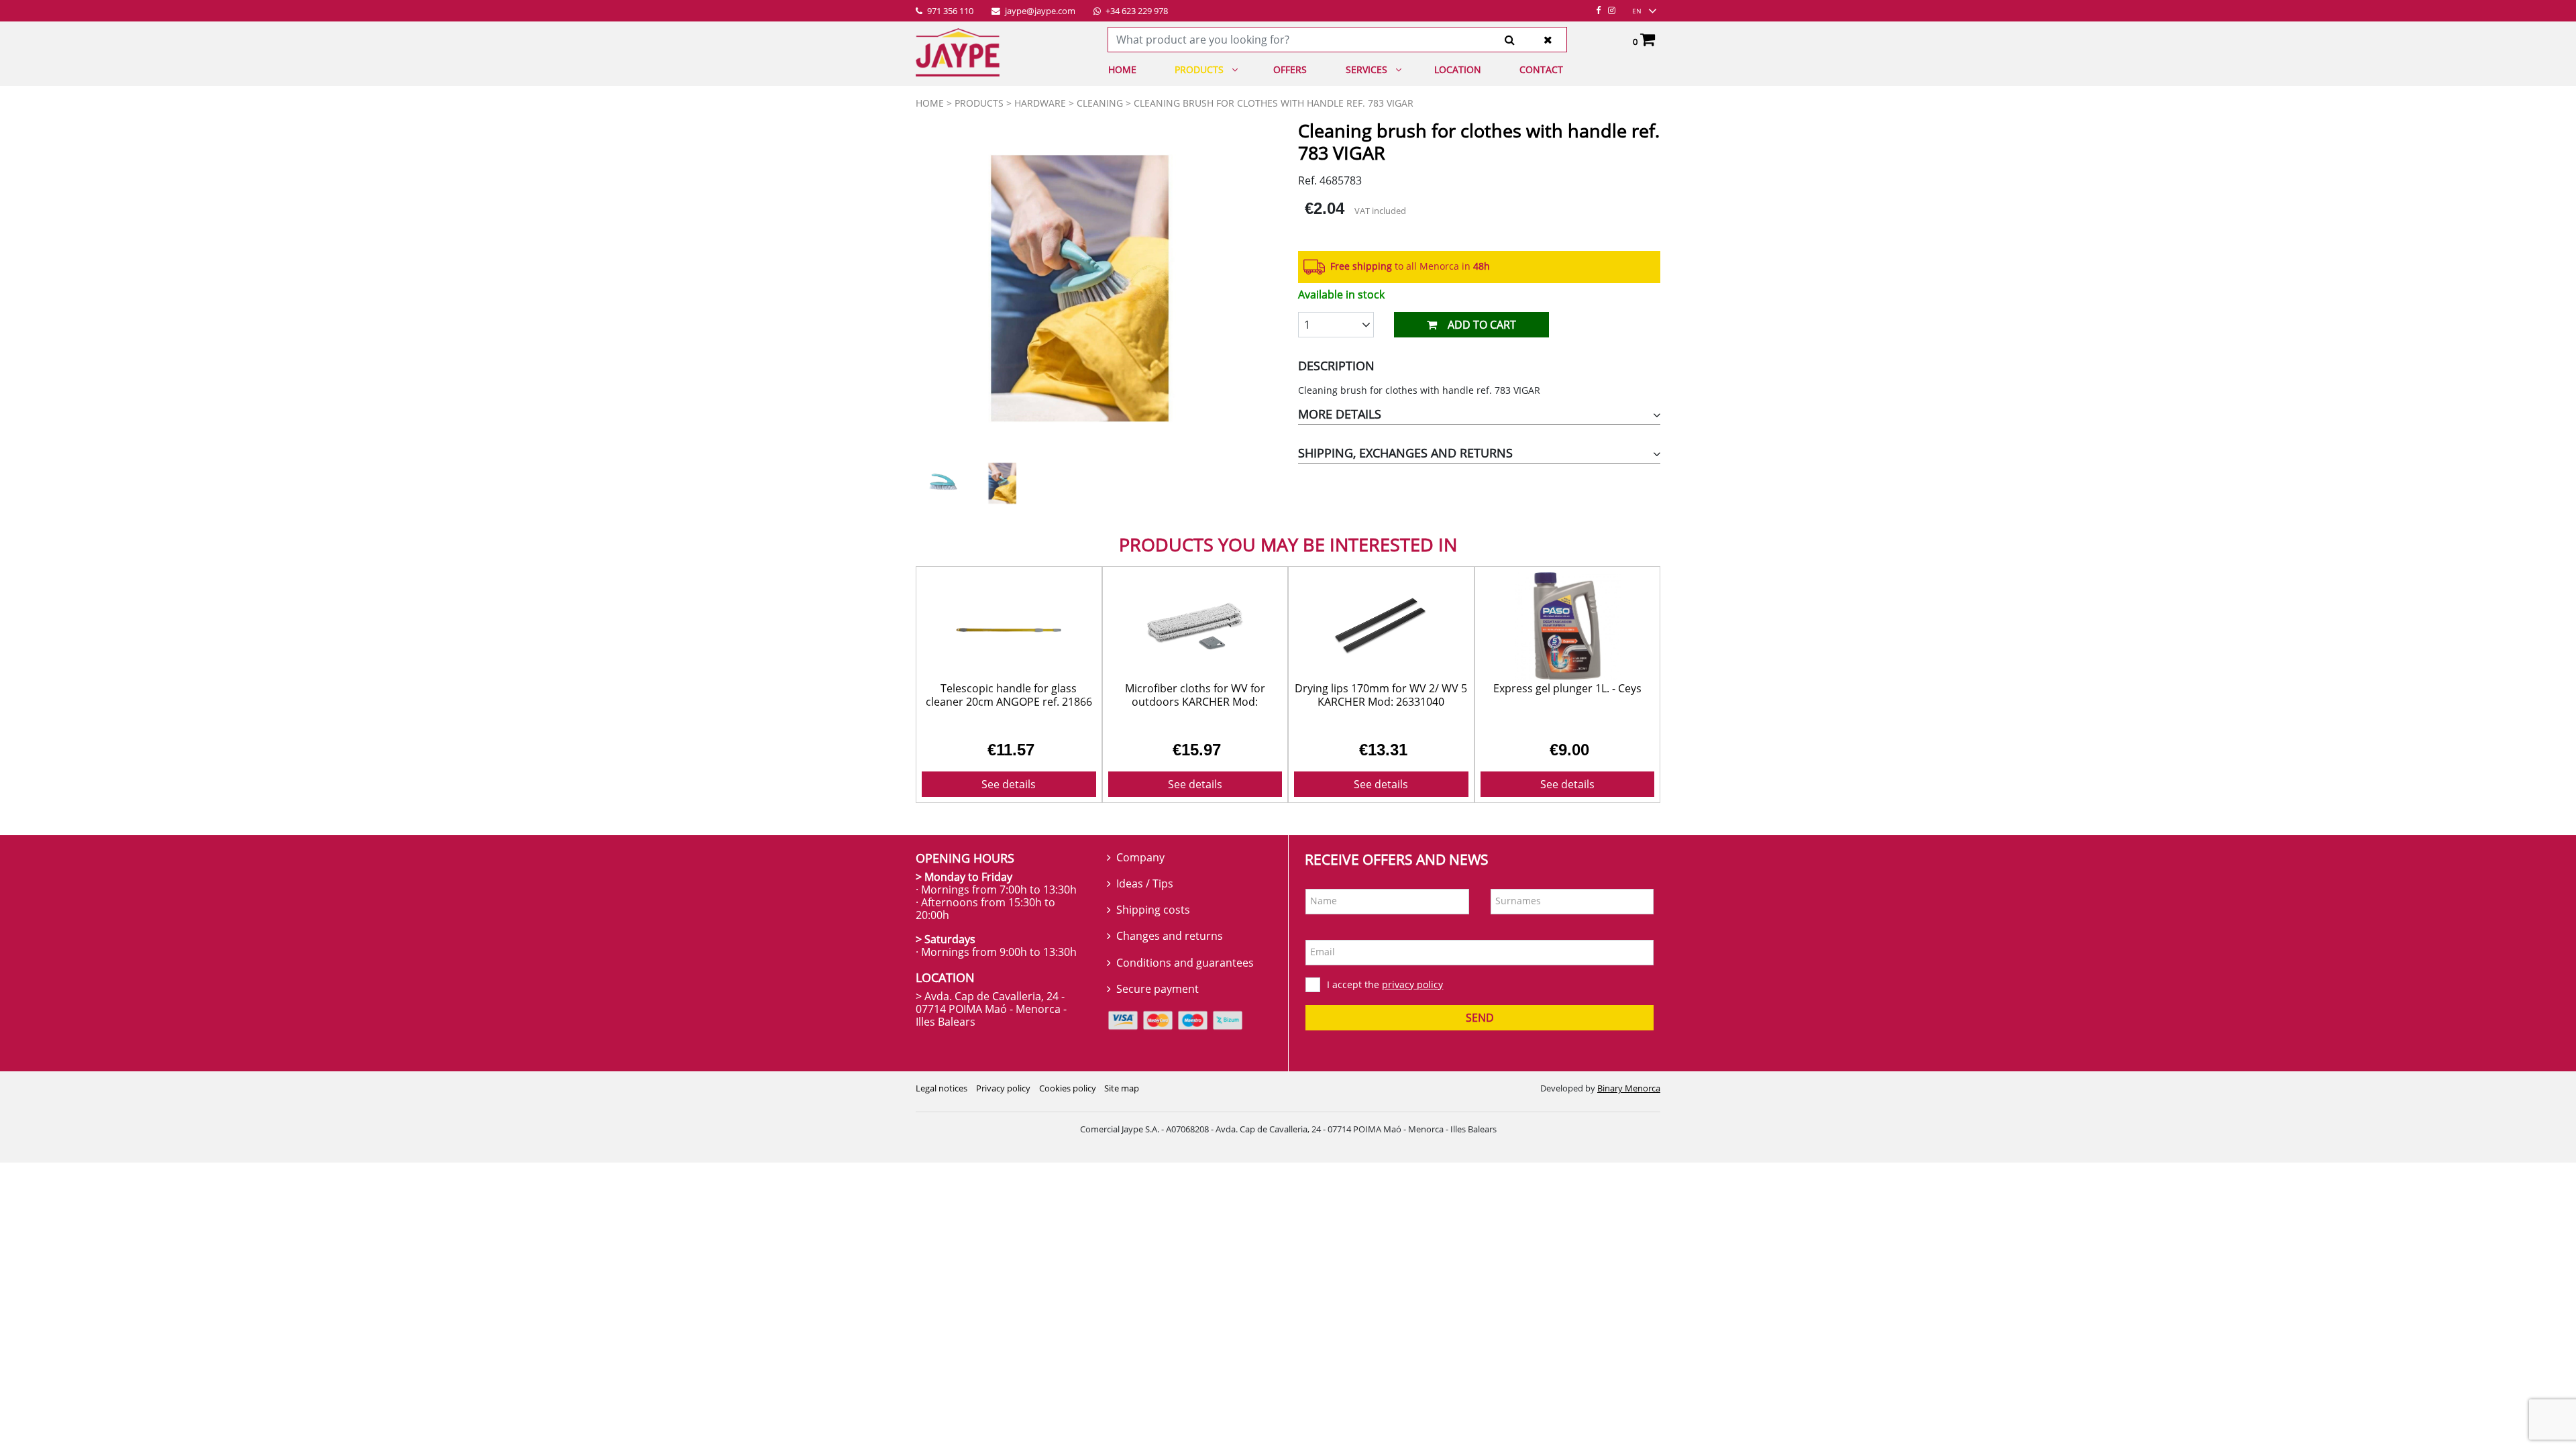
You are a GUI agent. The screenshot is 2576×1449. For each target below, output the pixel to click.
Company (1140, 869)
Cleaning (1100, 103)
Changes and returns (1170, 948)
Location (1458, 69)
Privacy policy (1003, 1100)
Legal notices (942, 1100)
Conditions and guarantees (1185, 974)
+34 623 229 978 (1136, 11)
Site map (1122, 1100)
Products (1199, 69)
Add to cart (1482, 325)
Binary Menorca (1629, 1100)
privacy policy (1412, 996)
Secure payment (1158, 1000)
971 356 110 (949, 11)
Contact (1541, 69)
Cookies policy (1068, 1100)
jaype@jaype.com (1039, 11)
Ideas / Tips (1145, 895)
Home (1122, 69)
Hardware (1040, 103)
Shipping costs (1153, 922)
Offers (1290, 69)
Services (1366, 69)
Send (1480, 1030)
